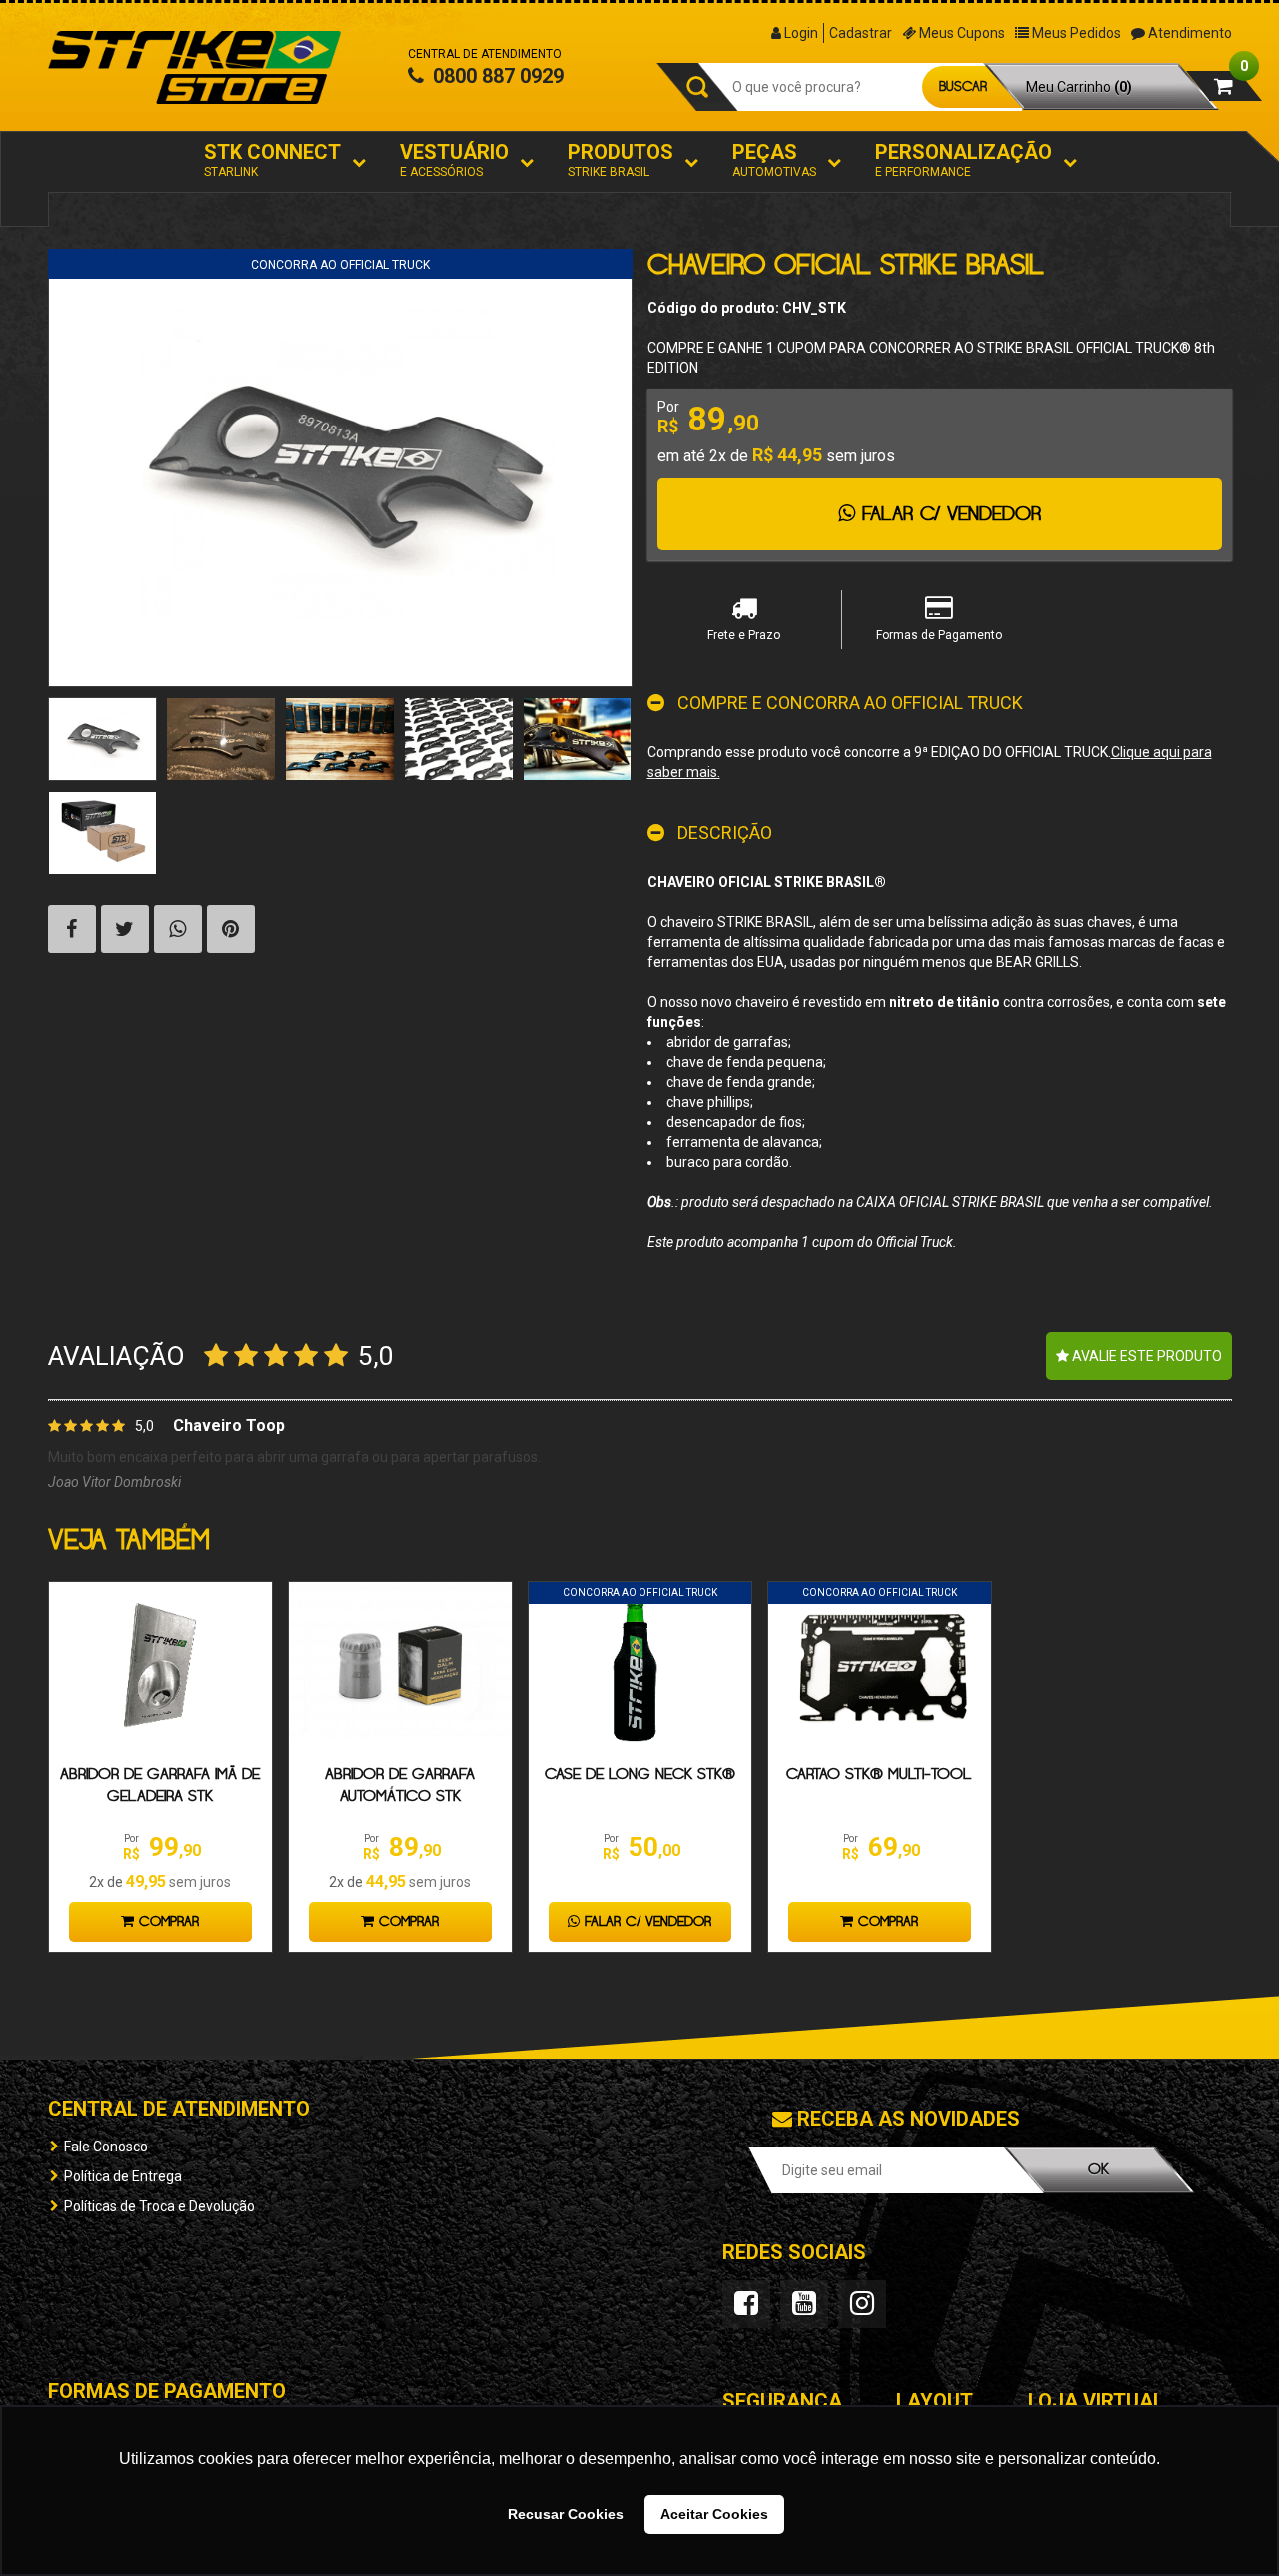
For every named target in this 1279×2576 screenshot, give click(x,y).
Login (800, 33)
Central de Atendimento (179, 2109)
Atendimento (1189, 33)
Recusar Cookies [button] (566, 2514)
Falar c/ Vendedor (645, 1922)
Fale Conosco (106, 2147)
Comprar (166, 1922)
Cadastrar (861, 33)
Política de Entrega (123, 2176)
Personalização (964, 159)
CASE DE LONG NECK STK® (640, 1774)
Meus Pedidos (1075, 33)
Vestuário (454, 159)
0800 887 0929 (496, 76)
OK (1099, 2170)
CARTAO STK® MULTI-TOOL (879, 1774)
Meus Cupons (961, 33)
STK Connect (272, 159)
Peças (774, 159)
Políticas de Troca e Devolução (159, 2206)
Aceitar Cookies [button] (714, 2514)
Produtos (621, 159)
